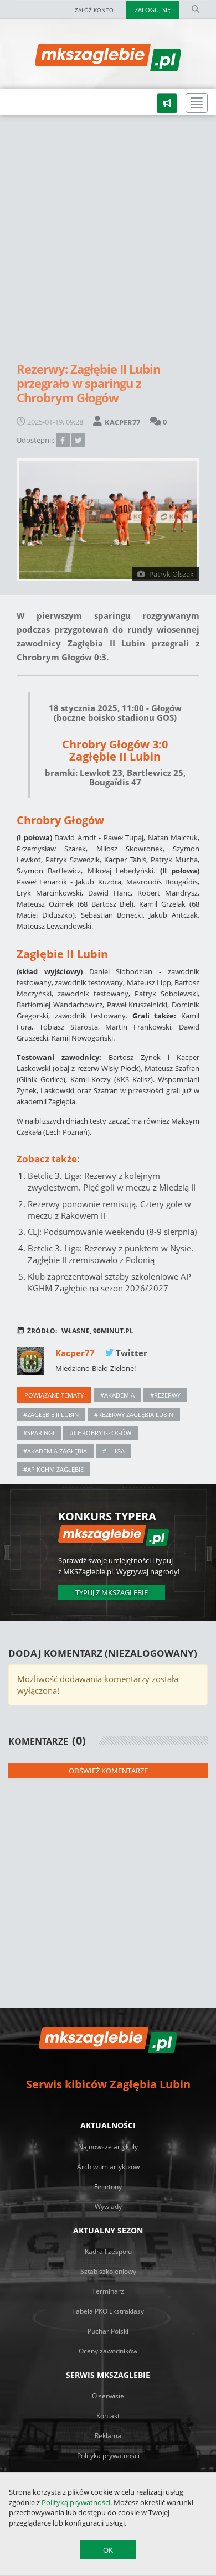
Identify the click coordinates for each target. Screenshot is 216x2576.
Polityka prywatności (108, 2456)
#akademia (117, 1395)
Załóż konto (94, 10)
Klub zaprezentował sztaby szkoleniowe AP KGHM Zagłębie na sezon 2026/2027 (109, 1282)
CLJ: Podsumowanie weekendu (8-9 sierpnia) (112, 1232)
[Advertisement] (108, 242)
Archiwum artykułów (108, 2167)
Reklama (108, 2436)
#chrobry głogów (101, 1433)
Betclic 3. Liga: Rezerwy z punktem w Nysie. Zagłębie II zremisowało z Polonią (110, 1254)
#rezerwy (165, 1395)
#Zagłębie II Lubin (51, 1414)
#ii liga (114, 1451)
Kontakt (108, 2416)
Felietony (108, 2187)
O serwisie (108, 2396)
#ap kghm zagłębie (53, 1469)
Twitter (130, 1353)
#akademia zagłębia (55, 1451)
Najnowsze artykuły (108, 2147)
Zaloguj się (153, 10)
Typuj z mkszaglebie (112, 1592)
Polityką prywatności (76, 2502)
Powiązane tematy (54, 1395)
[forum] (167, 103)
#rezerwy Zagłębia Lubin (134, 1414)
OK (108, 2550)
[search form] (196, 9)
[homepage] (8, 101)
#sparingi (39, 1433)
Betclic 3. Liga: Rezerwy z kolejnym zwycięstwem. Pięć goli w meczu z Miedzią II (112, 1181)
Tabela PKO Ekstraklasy (108, 2311)
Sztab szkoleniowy (108, 2271)
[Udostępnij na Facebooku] (63, 440)
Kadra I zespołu (108, 2251)
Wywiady (108, 2207)
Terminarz (108, 2291)
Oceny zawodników (108, 2351)
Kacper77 (76, 1353)
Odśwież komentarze (108, 1771)
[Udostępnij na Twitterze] (78, 440)
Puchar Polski (108, 2331)
